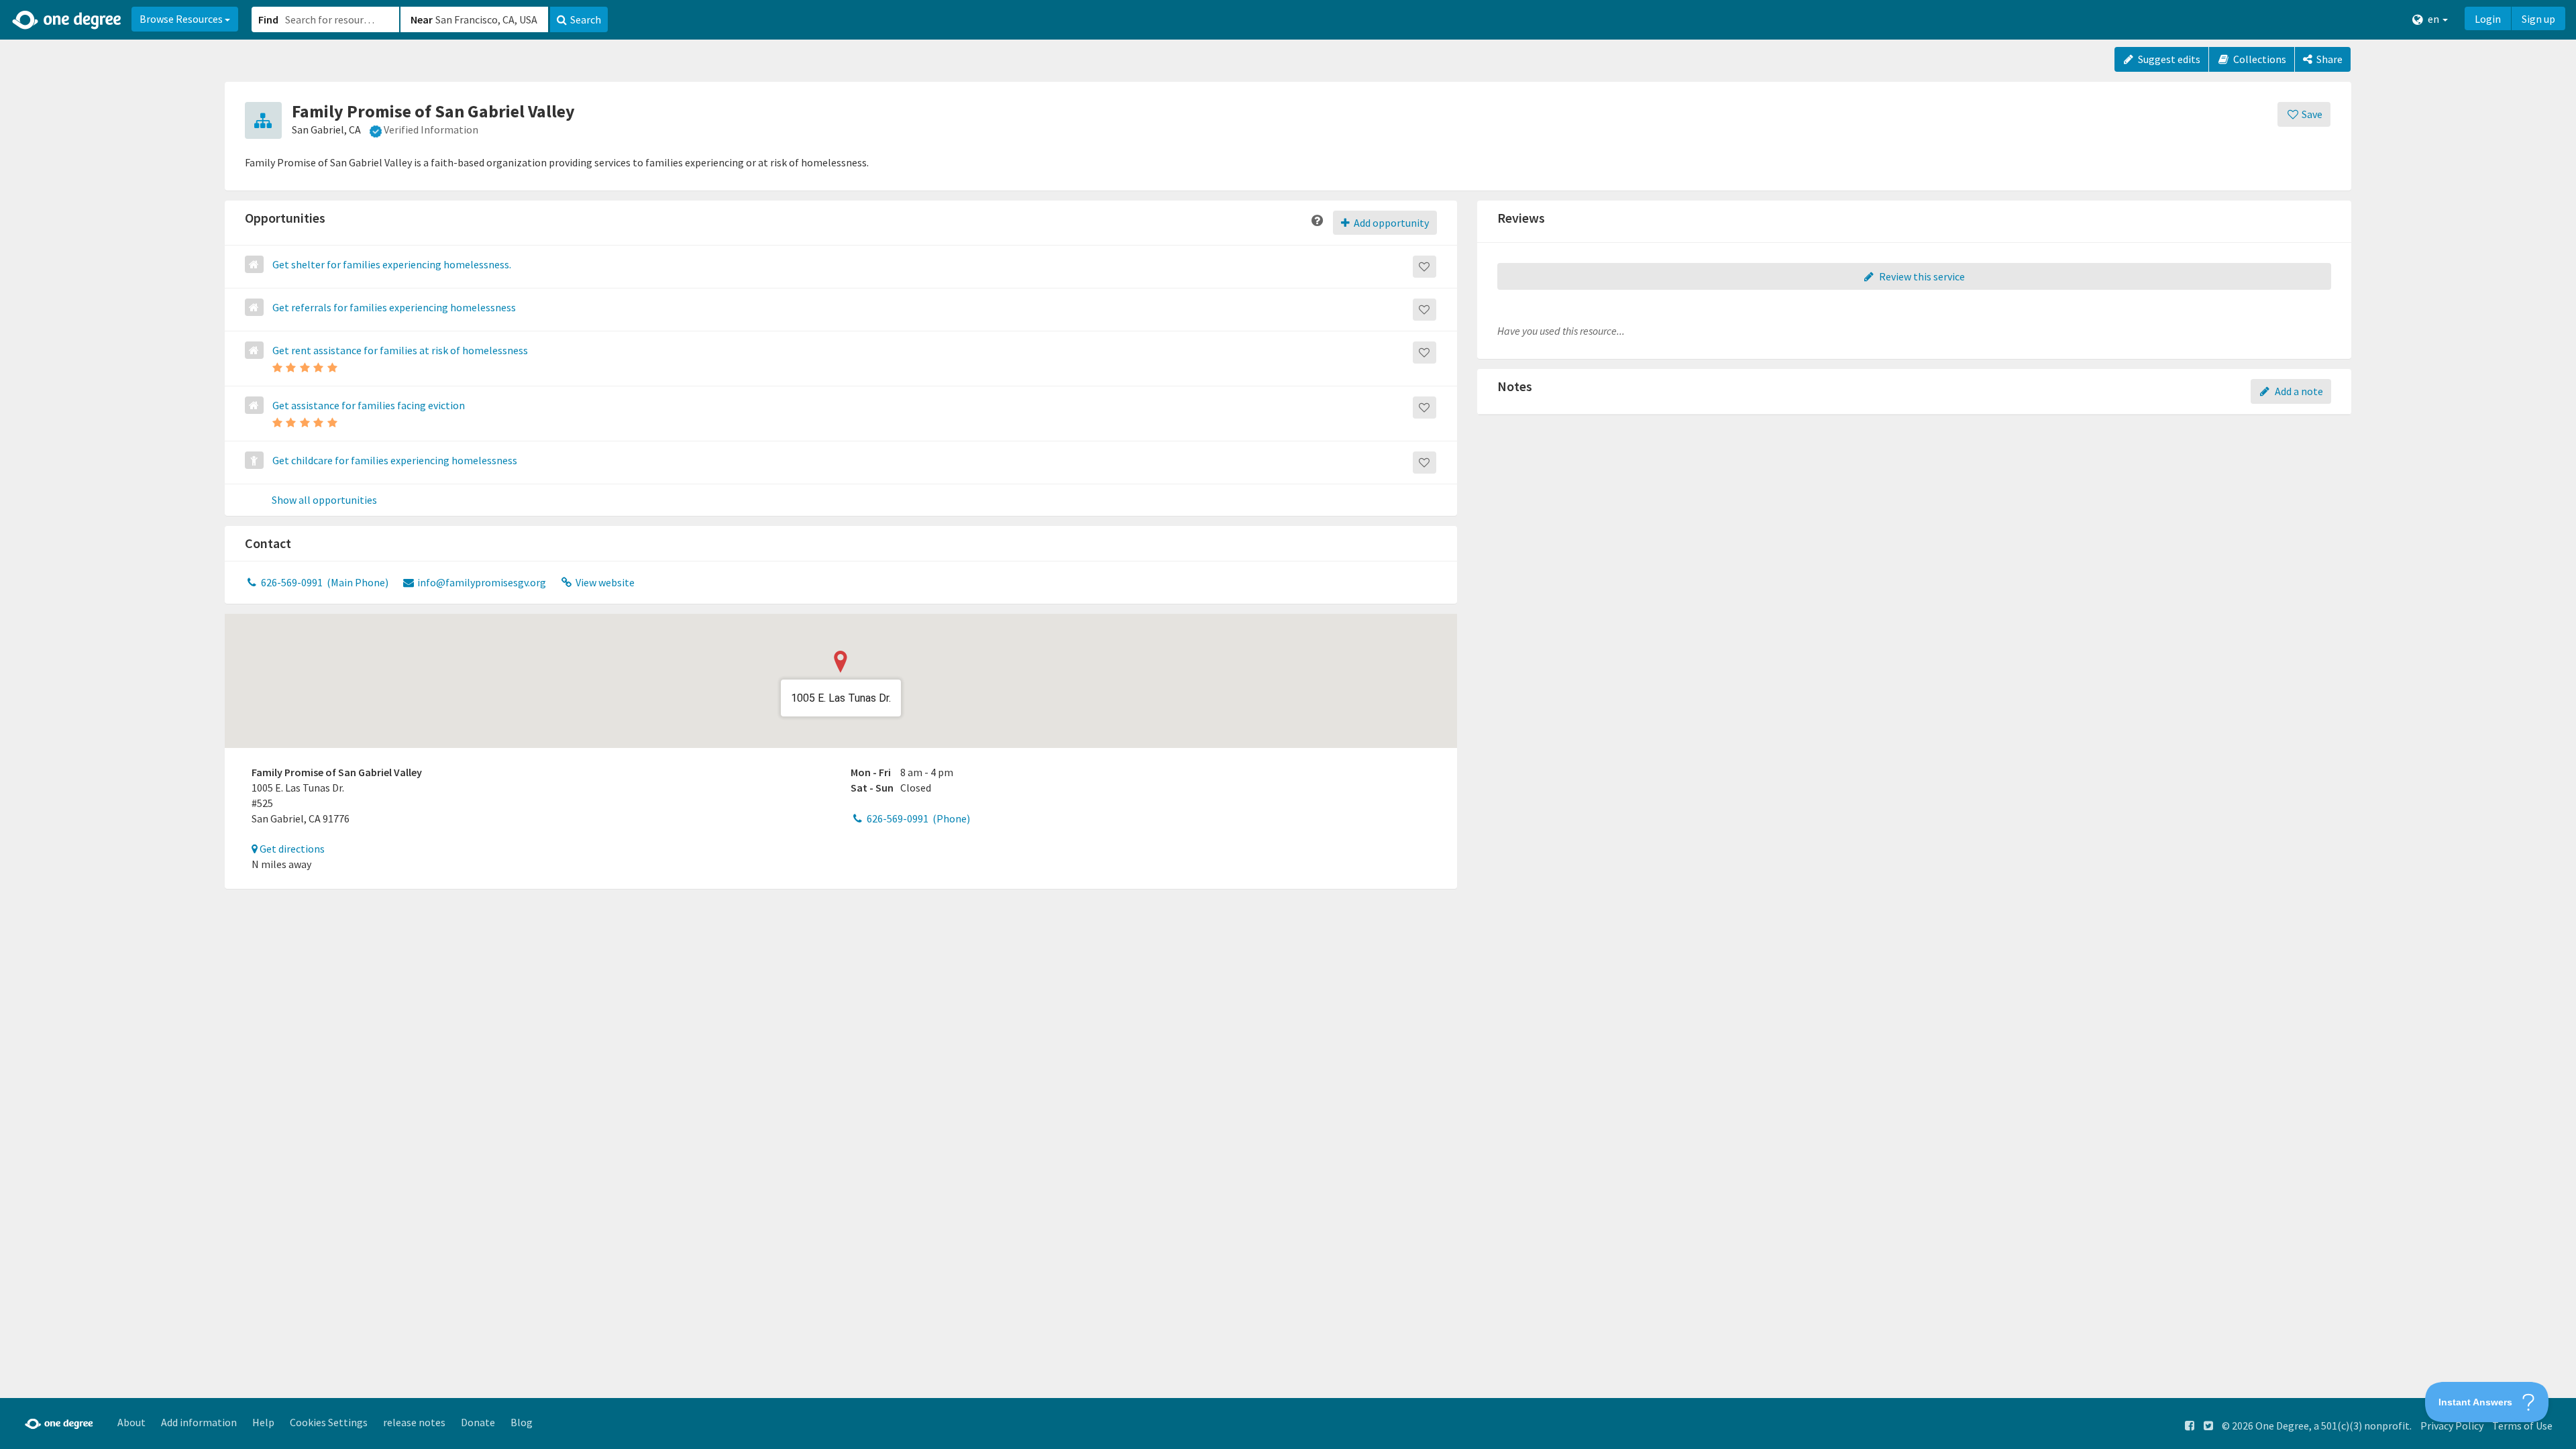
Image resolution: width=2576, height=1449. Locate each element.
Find (268, 19)
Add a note (2298, 391)
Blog (522, 1422)
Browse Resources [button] (182, 19)
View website (604, 582)
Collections (2259, 59)
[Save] (1425, 267)
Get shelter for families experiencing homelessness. (392, 264)
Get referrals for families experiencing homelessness (394, 307)
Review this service (1921, 276)
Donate (478, 1422)
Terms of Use (2522, 1426)
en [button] (2433, 19)
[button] (1288, 724)
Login (2488, 19)
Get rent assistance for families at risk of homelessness (400, 350)
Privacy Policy (2452, 1426)
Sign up (2538, 19)
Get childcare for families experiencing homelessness (395, 460)
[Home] (67, 20)
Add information (199, 1422)
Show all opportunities (324, 500)
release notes (414, 1422)
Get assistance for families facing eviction (369, 405)
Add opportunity (1390, 223)
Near (422, 19)
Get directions (291, 849)
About (131, 1422)
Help (263, 1422)
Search (586, 19)
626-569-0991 (324, 582)
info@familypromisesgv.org (481, 582)
